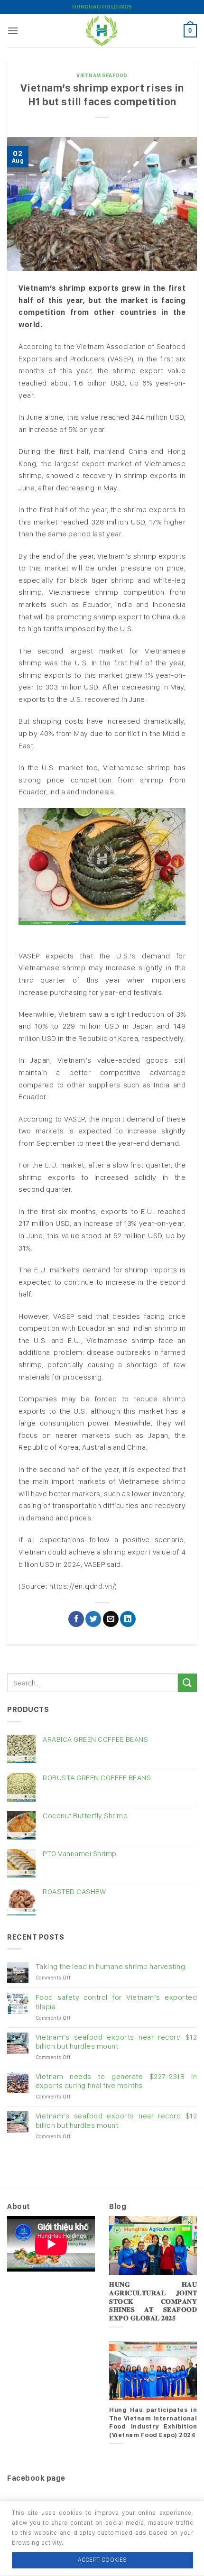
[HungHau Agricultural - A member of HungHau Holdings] (102, 31)
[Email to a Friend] (111, 1619)
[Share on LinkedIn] (128, 1619)
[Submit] (187, 1683)
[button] (13, 31)
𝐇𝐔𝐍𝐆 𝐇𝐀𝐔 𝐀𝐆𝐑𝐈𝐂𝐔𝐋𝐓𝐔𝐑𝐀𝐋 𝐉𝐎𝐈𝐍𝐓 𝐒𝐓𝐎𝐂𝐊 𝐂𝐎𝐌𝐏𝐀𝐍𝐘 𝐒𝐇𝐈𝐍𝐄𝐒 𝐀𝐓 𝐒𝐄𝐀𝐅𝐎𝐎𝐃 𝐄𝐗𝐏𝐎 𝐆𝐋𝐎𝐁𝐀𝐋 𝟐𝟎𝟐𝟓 (153, 2301)
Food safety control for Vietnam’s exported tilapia (116, 2002)
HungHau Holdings (102, 7)
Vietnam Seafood (102, 75)
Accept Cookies (102, 2560)
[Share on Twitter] (93, 1619)
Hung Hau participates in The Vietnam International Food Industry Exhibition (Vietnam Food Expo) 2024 (153, 2422)
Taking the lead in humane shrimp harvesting (111, 1966)
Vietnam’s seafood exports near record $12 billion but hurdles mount (116, 2042)
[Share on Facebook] (76, 1619)
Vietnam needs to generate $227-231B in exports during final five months (116, 2081)
